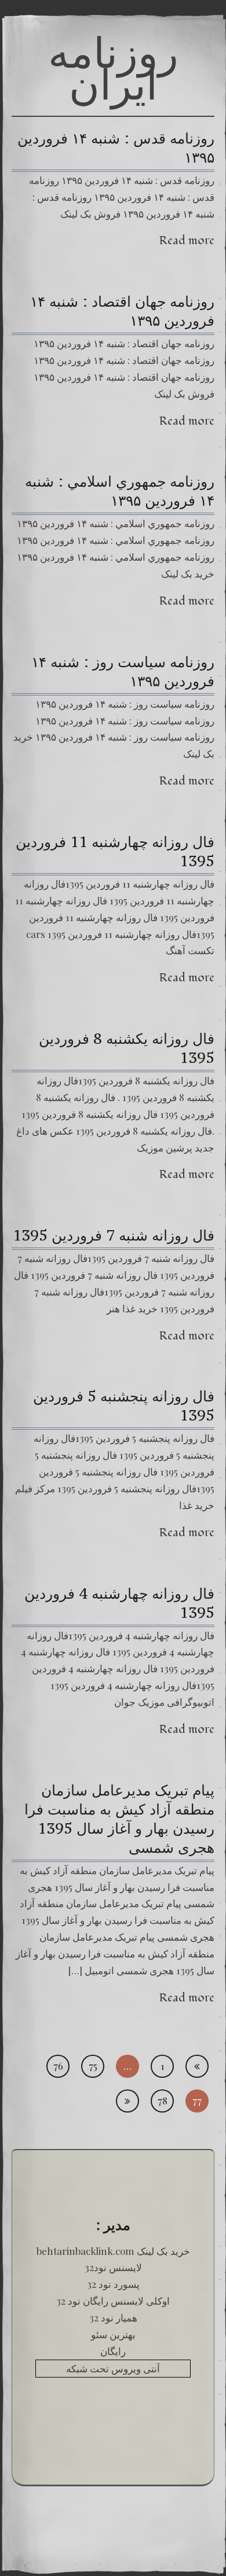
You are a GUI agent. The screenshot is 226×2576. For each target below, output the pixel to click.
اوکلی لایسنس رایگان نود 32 (113, 2301)
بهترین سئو (113, 2334)
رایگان (113, 2351)
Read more (187, 240)
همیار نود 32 (113, 2317)
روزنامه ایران (113, 68)
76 (58, 2066)
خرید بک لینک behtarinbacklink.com (113, 2251)
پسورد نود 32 (113, 2284)
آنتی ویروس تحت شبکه (113, 2368)
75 (93, 2066)
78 (163, 2100)
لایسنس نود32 (113, 2267)
